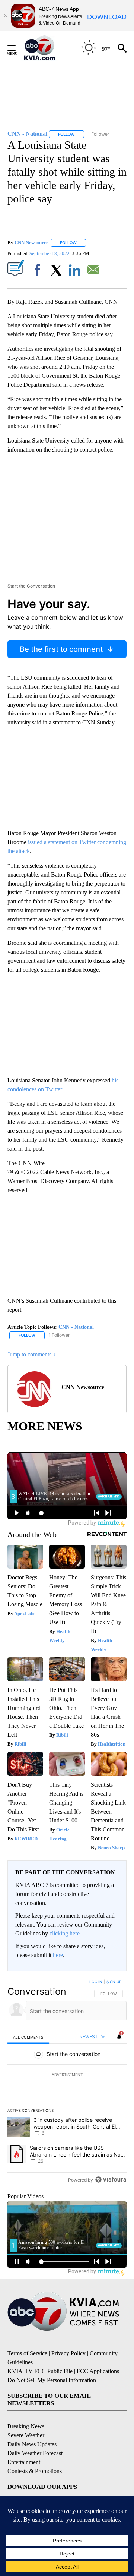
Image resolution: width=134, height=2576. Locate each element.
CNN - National (76, 1327)
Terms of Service (27, 2353)
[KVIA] (48, 48)
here (58, 1955)
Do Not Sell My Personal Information (52, 2380)
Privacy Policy (68, 2353)
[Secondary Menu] (17, 48)
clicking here (65, 1933)
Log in (96, 1982)
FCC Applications (98, 2371)
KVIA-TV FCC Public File (40, 2371)
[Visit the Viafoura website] (111, 2179)
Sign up (114, 1982)
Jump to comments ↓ (32, 1354)
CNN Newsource (31, 243)
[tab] (28, 2037)
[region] (67, 2082)
